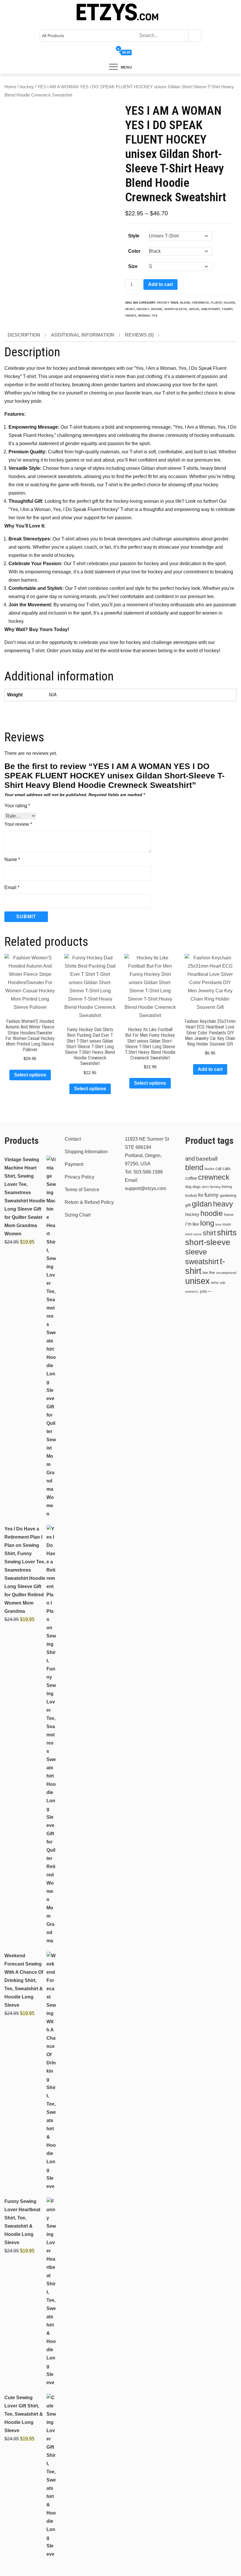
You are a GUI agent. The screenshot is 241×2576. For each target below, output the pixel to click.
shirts (227, 1233)
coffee (191, 1178)
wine (215, 1283)
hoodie (157, 309)
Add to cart (160, 284)
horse (229, 1215)
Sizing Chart (78, 1215)
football (191, 1196)
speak (194, 309)
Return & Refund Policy (89, 1202)
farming (215, 1187)
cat (218, 1169)
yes (154, 316)
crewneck (200, 303)
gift (188, 1205)
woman (144, 316)
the (212, 1273)
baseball (207, 1159)
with (223, 1283)
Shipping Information (86, 1152)
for (201, 1195)
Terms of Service (82, 1190)
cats (227, 1168)
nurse (198, 1234)
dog (188, 1187)
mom (227, 1224)
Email (12, 887)
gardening (228, 1196)
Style (134, 236)
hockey (27, 87)
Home (10, 87)
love (218, 1224)
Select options (30, 1075)
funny (212, 1195)
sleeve (196, 1252)
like (196, 1224)
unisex (131, 316)
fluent (216, 303)
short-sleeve (176, 309)
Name (12, 860)
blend (185, 303)
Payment (74, 1164)
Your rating (17, 806)
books (209, 1169)
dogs (197, 1187)
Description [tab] (24, 335)
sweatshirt (210, 309)
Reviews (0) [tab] (139, 335)
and (190, 1159)
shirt (209, 1233)
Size (133, 266)
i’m (188, 1224)
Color (134, 251)
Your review (18, 824)
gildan (229, 303)
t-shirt (227, 309)
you (203, 1291)
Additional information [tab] (83, 335)
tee (205, 1273)
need (189, 1234)
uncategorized (226, 1273)
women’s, (192, 1292)
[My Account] (112, 53)
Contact (73, 1139)
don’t (205, 1187)
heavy (130, 309)
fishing (227, 1187)
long (207, 1223)
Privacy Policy (80, 1177)
